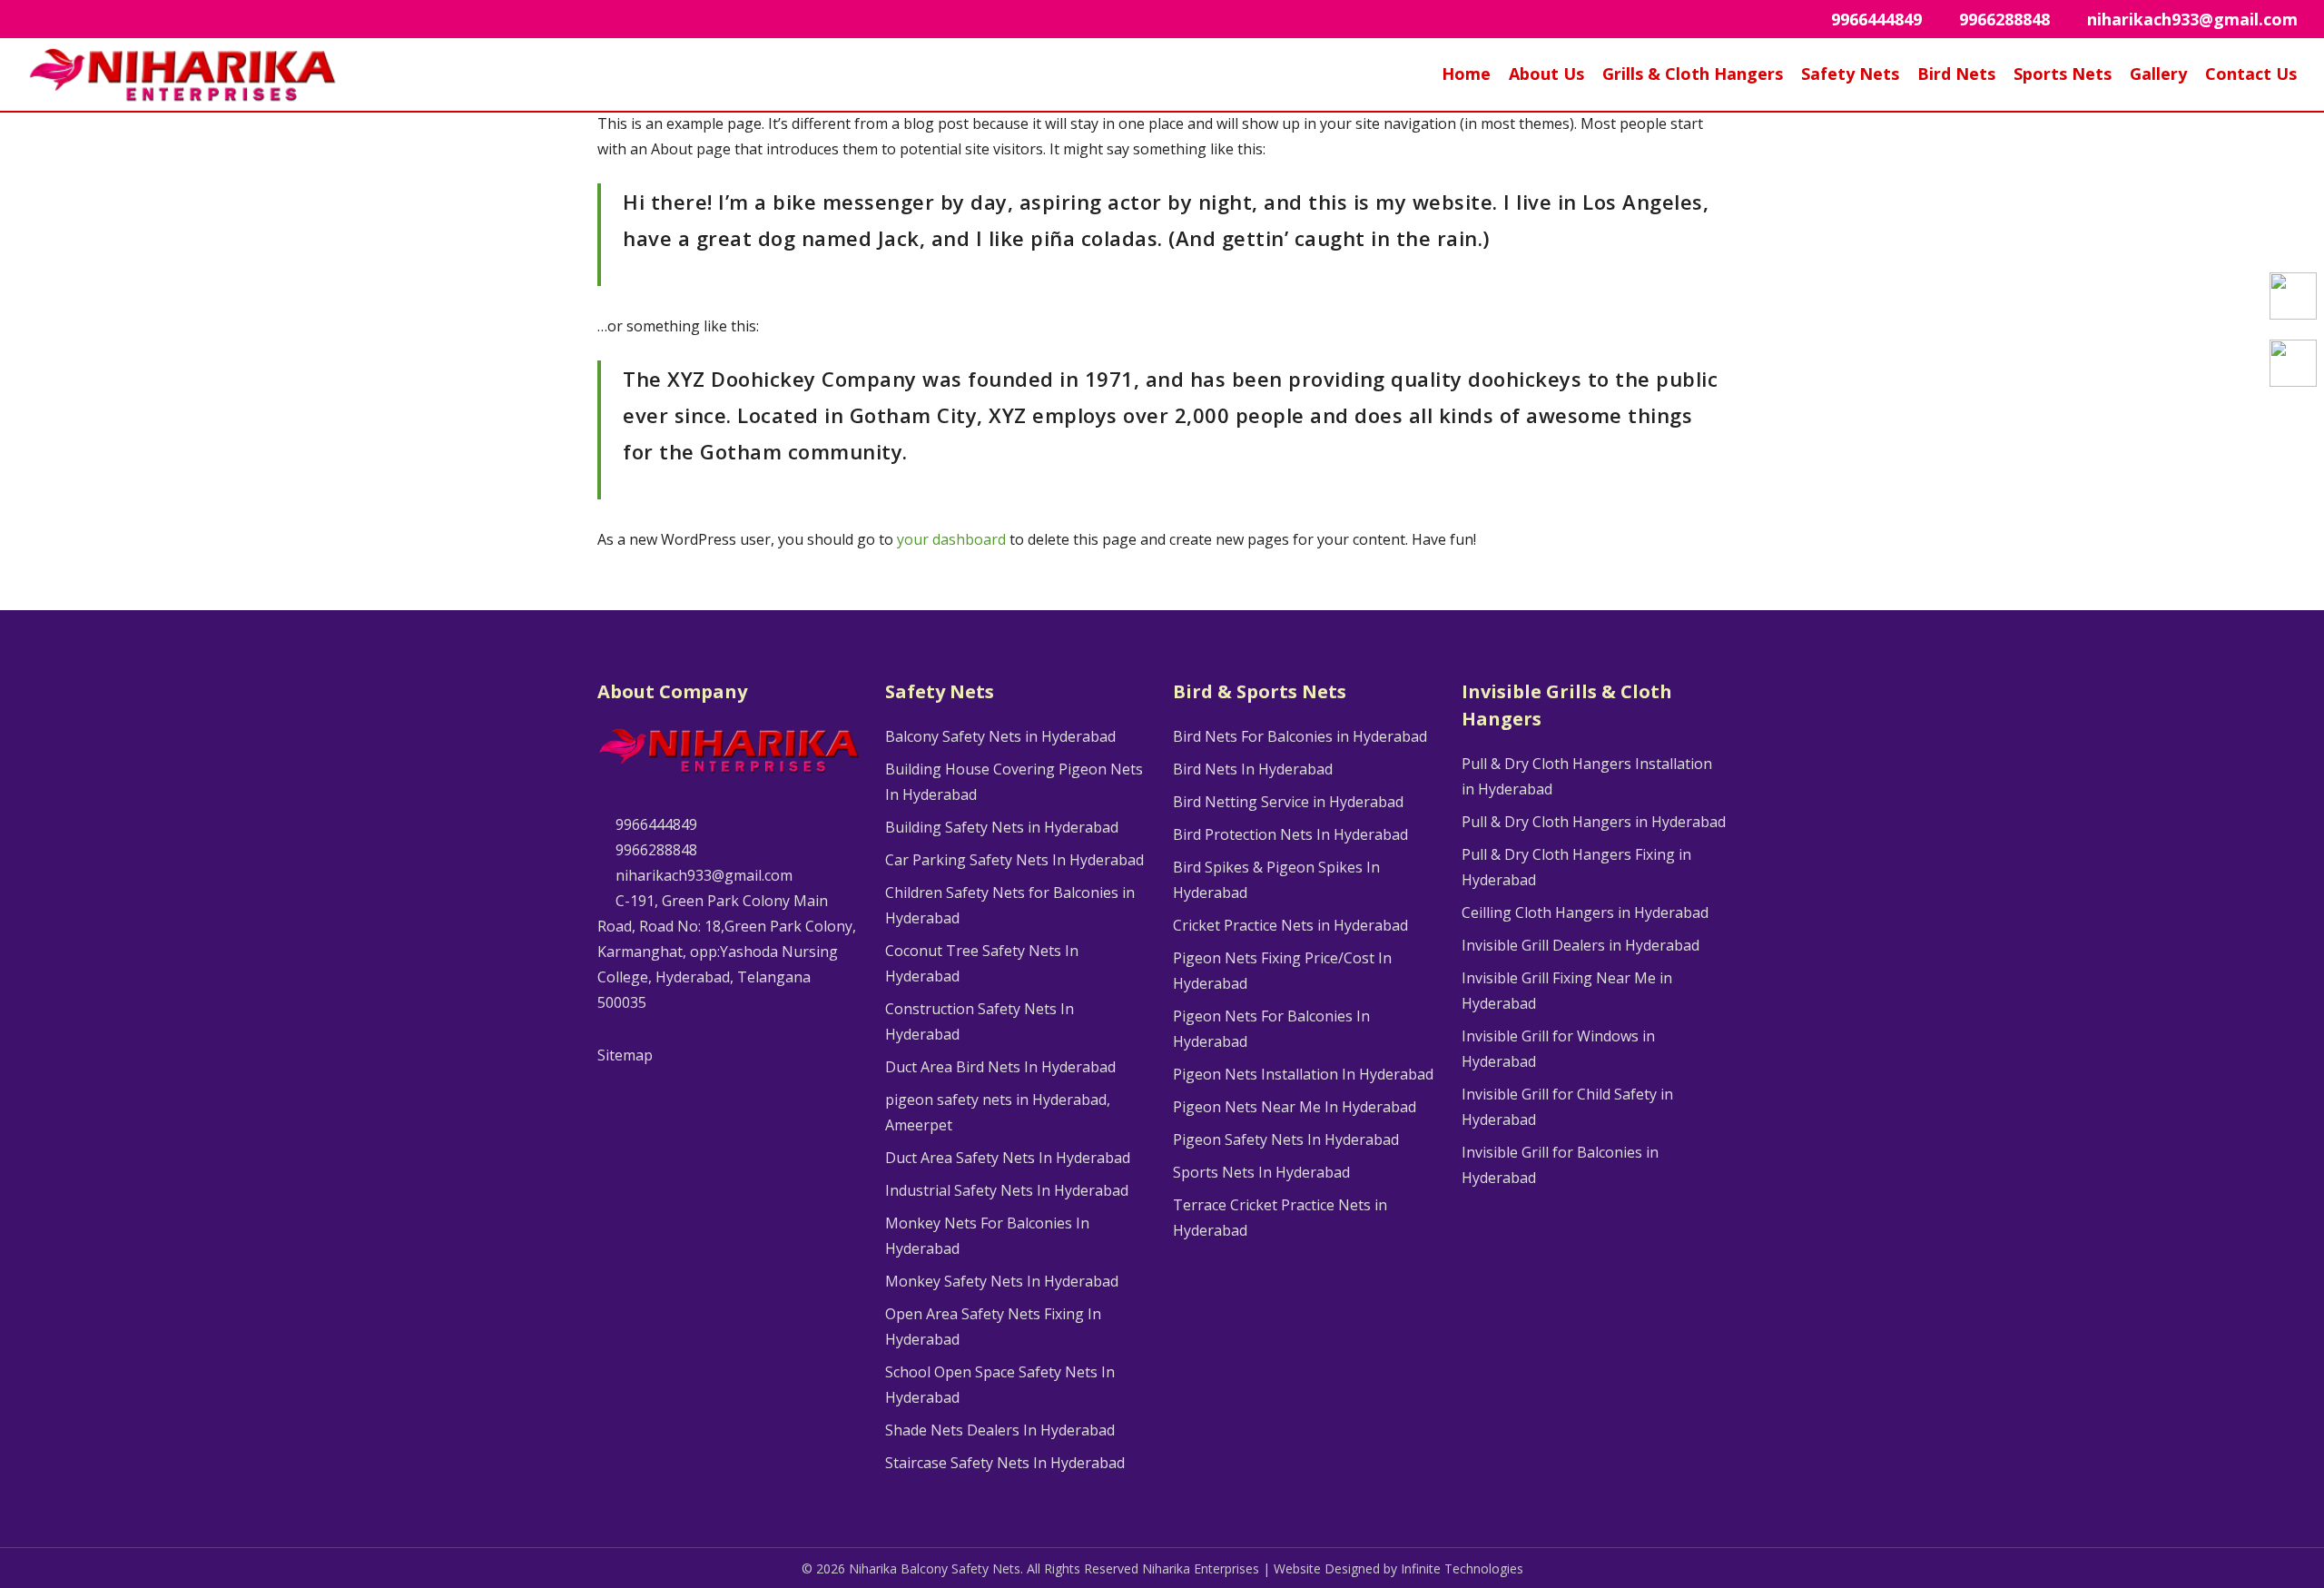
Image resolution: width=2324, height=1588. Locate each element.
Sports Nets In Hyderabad (1261, 1172)
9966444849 (655, 824)
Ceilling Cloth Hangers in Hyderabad (1585, 912)
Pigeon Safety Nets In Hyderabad (1286, 1139)
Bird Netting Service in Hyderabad (1288, 802)
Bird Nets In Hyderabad (1253, 769)
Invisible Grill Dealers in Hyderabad (1581, 945)
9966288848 (655, 850)
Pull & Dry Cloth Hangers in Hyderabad (1594, 822)
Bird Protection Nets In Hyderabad (1290, 834)
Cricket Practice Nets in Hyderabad (1290, 925)
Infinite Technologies (1462, 1568)
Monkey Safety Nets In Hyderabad (1002, 1281)
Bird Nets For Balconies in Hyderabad (1300, 736)
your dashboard (951, 539)
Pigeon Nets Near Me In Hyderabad (1295, 1107)
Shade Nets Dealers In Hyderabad (1000, 1430)
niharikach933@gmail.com (702, 875)
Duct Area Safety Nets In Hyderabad (1008, 1158)
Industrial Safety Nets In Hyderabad (1007, 1190)
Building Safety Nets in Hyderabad (1002, 827)
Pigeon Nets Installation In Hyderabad (1303, 1074)
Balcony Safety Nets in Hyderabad (1000, 736)
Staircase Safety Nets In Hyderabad (1005, 1463)
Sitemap (625, 1055)
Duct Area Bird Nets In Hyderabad (1000, 1067)
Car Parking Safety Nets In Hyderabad (1014, 860)
